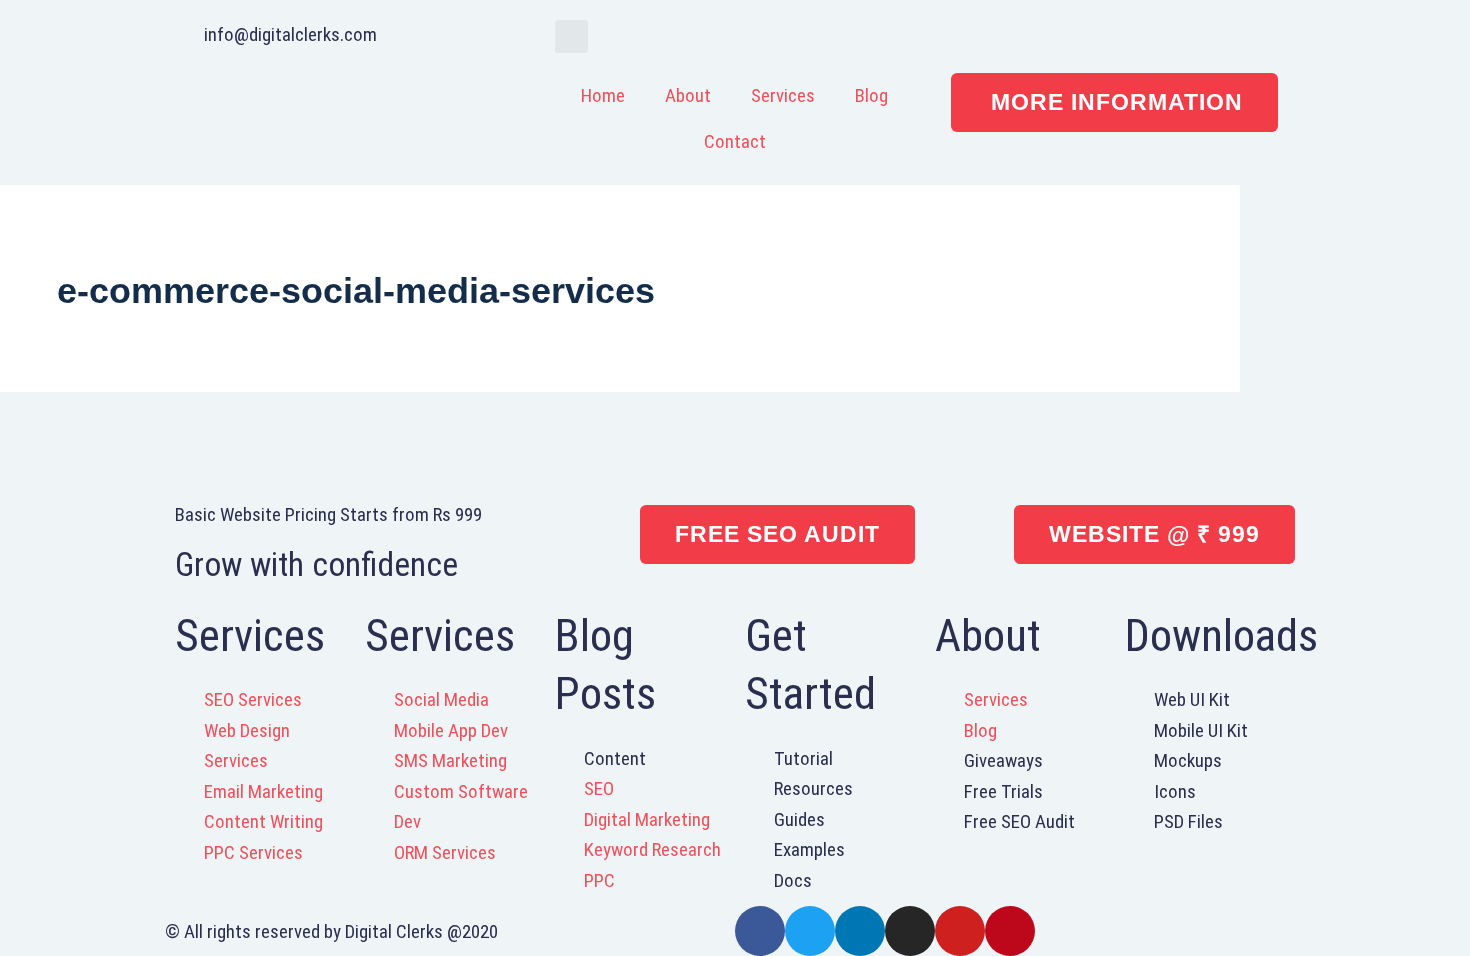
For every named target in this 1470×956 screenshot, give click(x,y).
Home (603, 95)
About (688, 95)
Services (783, 95)
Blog (871, 95)
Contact (735, 141)
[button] (571, 36)
